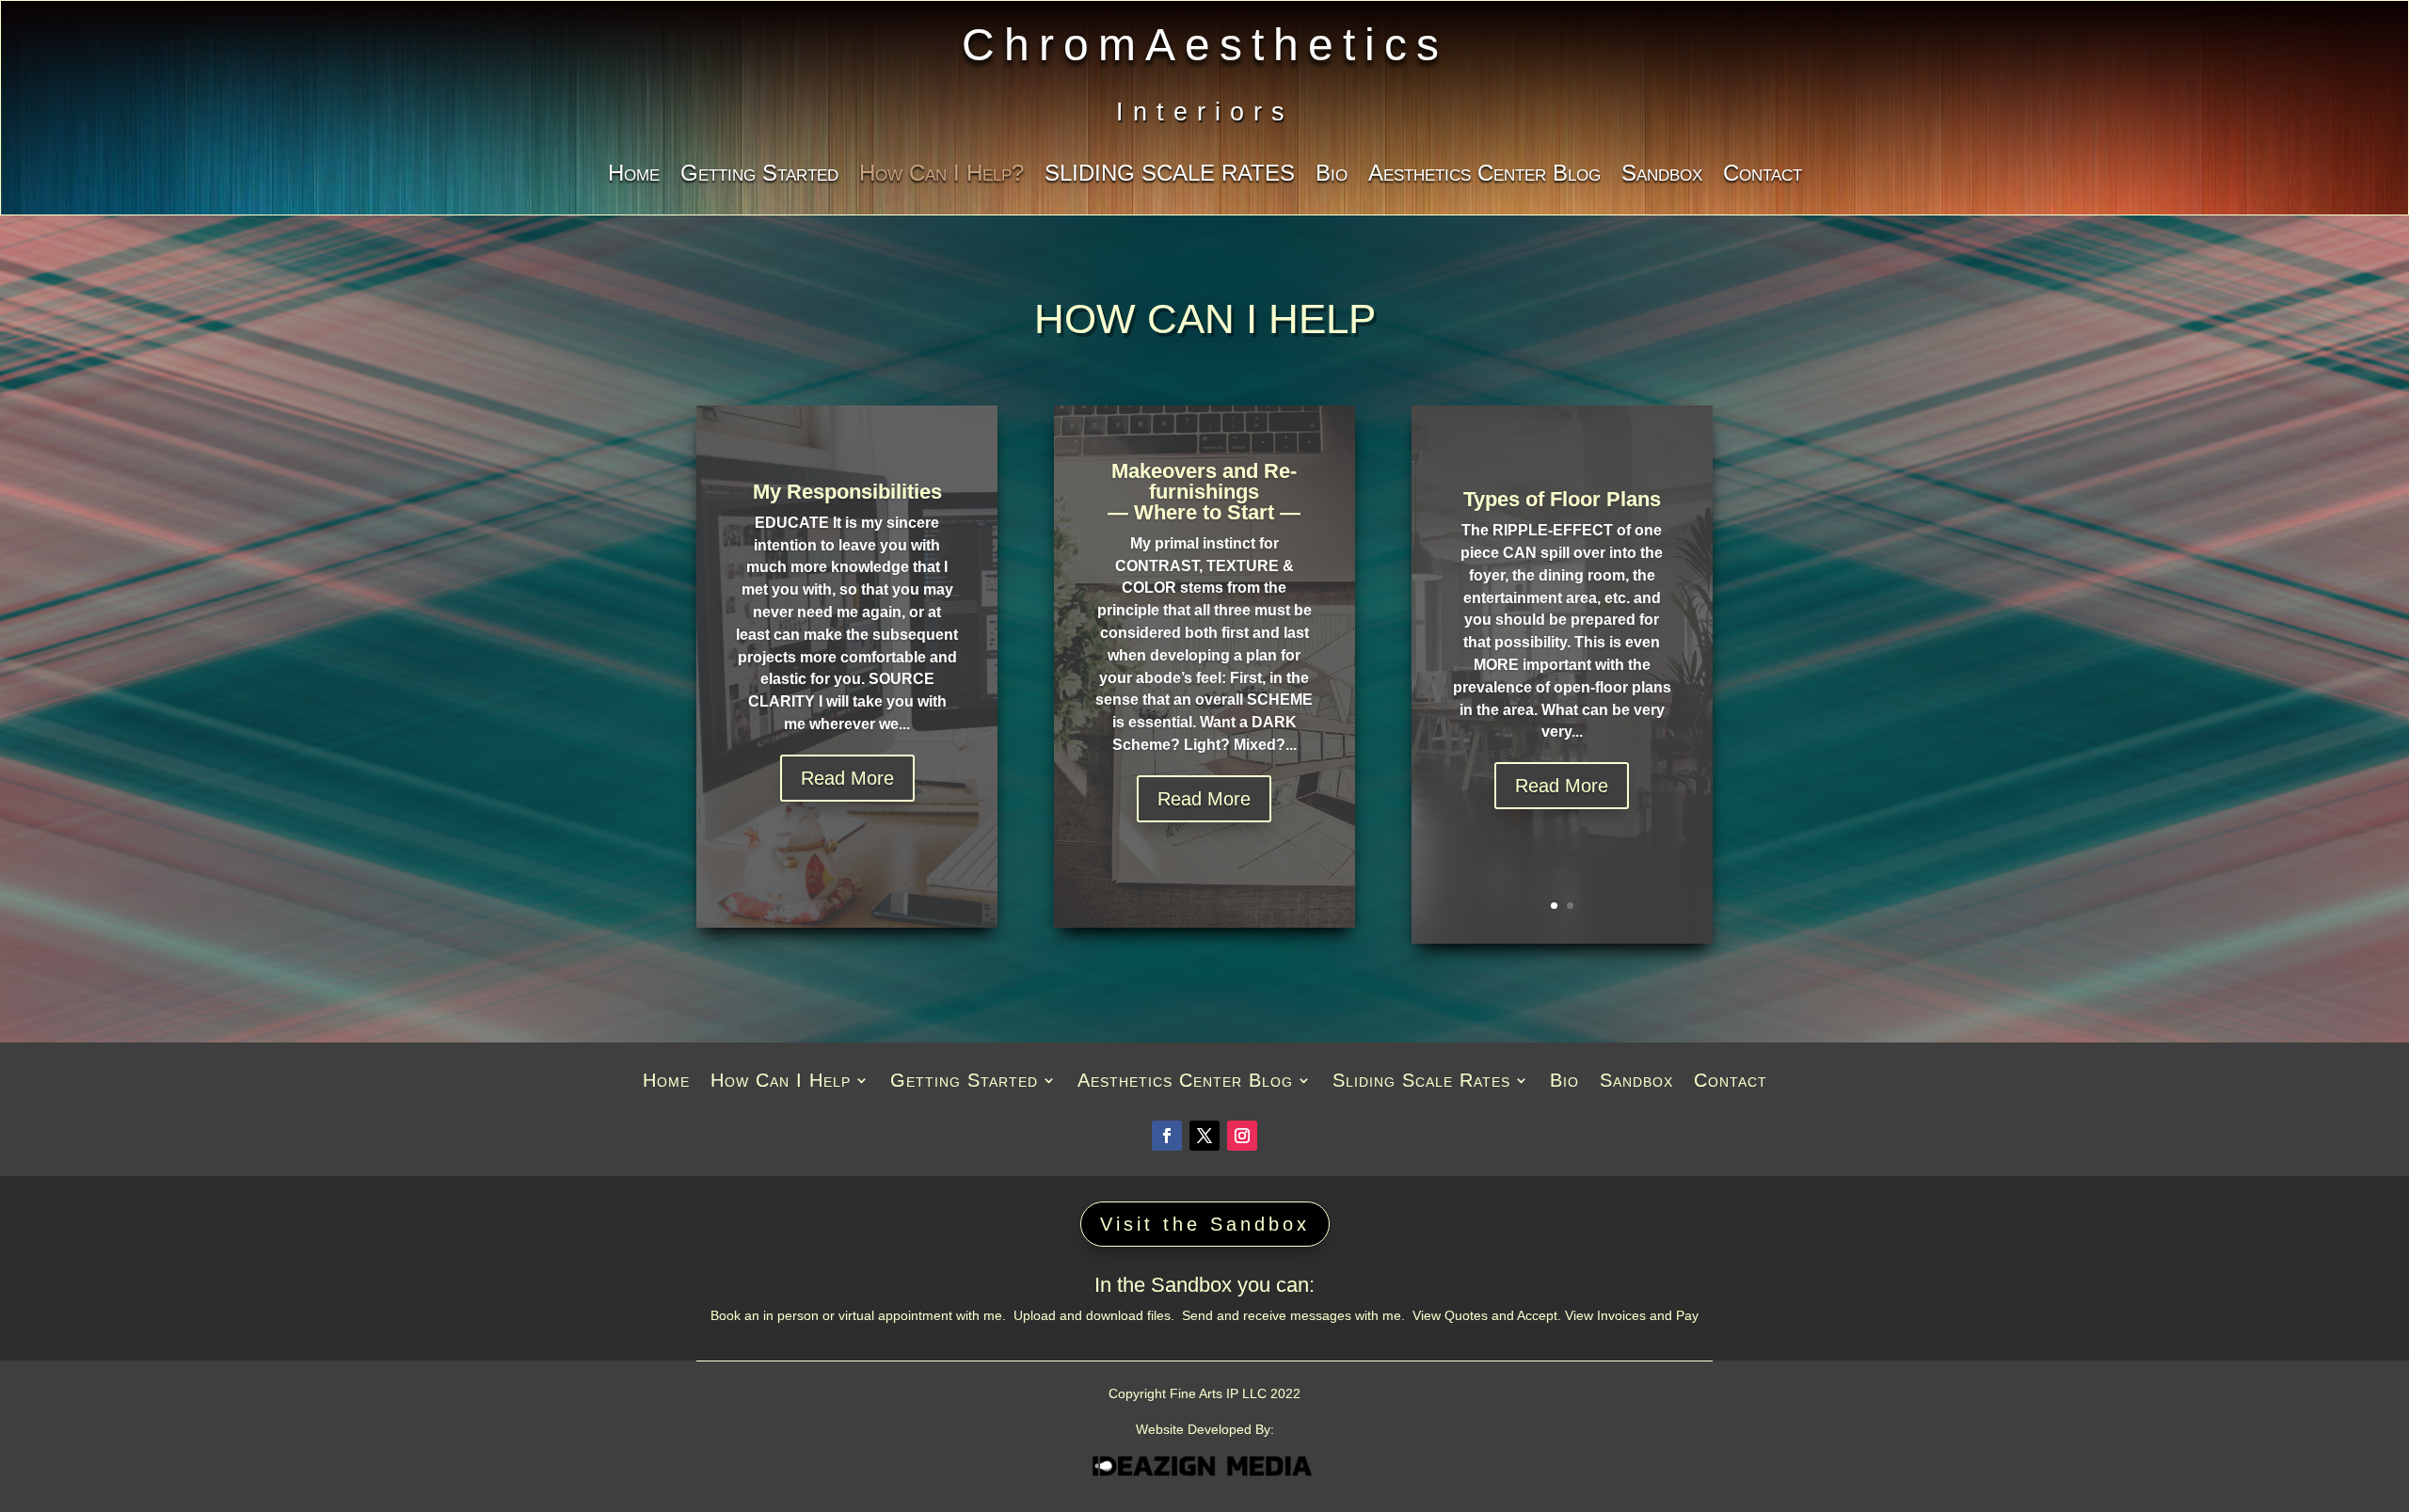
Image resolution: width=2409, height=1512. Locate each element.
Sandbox (1662, 176)
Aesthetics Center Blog (1484, 176)
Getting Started (759, 176)
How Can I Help (781, 1082)
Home (634, 176)
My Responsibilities (847, 492)
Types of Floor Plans (1562, 499)
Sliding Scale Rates (1421, 1082)
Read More (847, 778)
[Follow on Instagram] (1242, 1136)
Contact (1763, 176)
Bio (1332, 176)
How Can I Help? (941, 176)
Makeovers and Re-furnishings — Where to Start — (1204, 492)
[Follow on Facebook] (1167, 1136)
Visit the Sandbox (1205, 1224)
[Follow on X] (1204, 1136)
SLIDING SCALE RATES (1170, 176)
